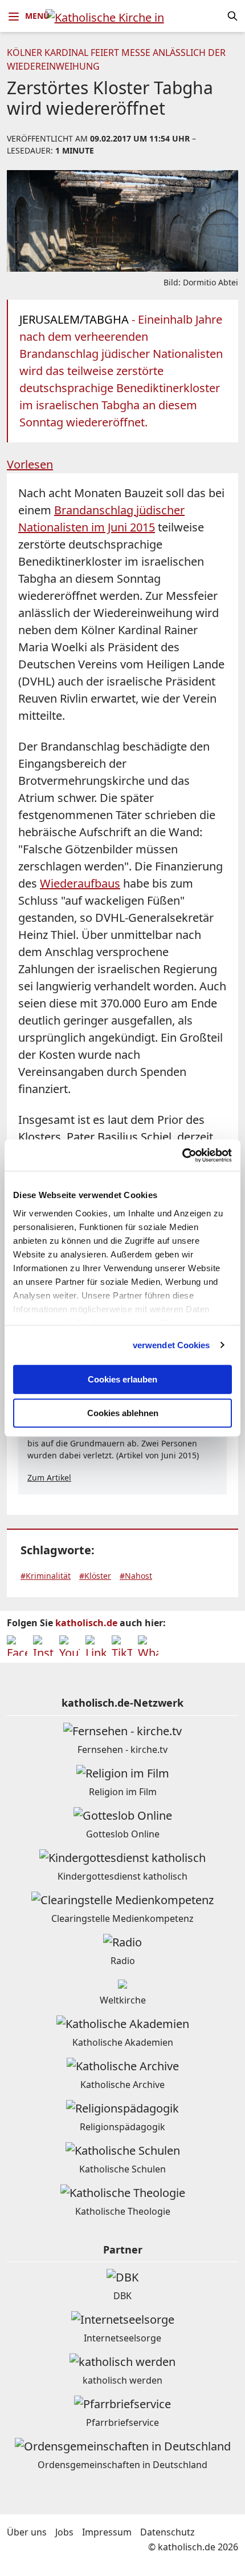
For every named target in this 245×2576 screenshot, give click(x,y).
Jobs (64, 2532)
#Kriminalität (46, 1576)
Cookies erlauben (122, 1379)
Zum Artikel (49, 1478)
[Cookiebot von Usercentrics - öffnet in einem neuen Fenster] (182, 1155)
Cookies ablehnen (123, 1413)
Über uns (27, 2532)
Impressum (107, 2532)
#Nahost (136, 1576)
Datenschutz (168, 2532)
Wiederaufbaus (80, 883)
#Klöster (95, 1576)
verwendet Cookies (171, 1345)
